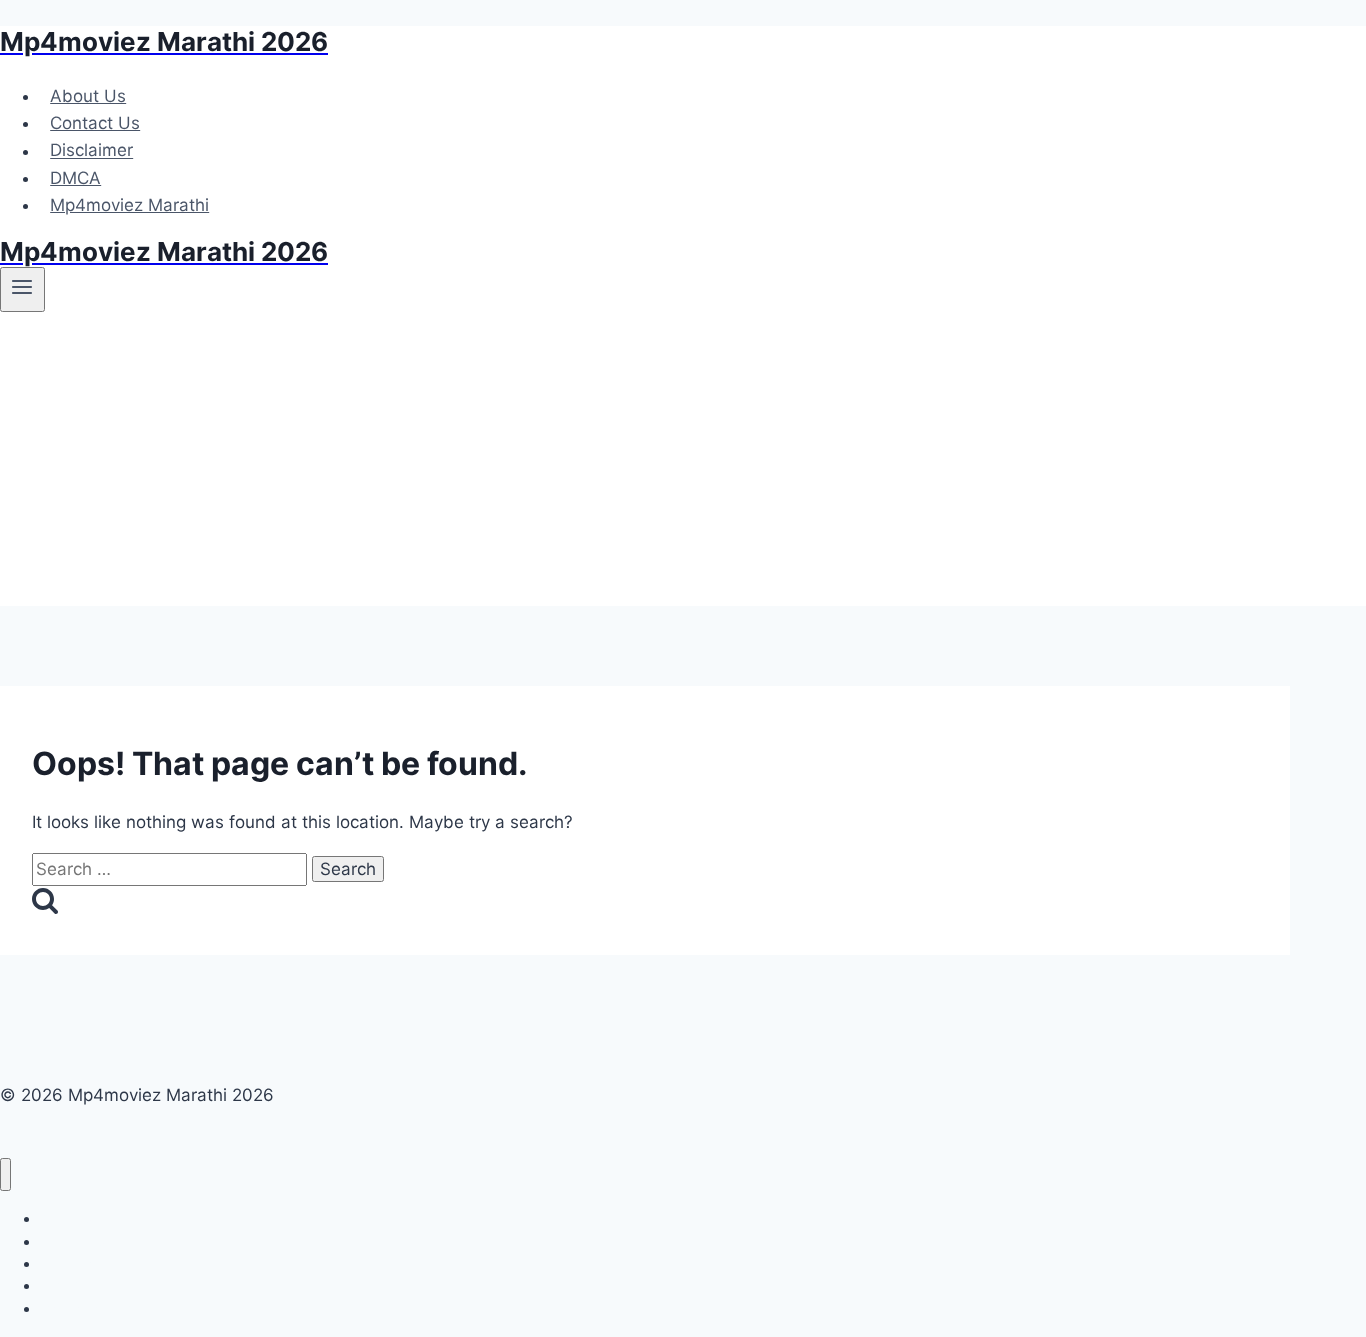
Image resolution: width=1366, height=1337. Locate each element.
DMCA (75, 178)
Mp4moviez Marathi (129, 205)
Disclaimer (91, 151)
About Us (88, 96)
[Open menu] (22, 289)
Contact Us (95, 123)
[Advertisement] (683, 466)
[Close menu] (5, 1174)
